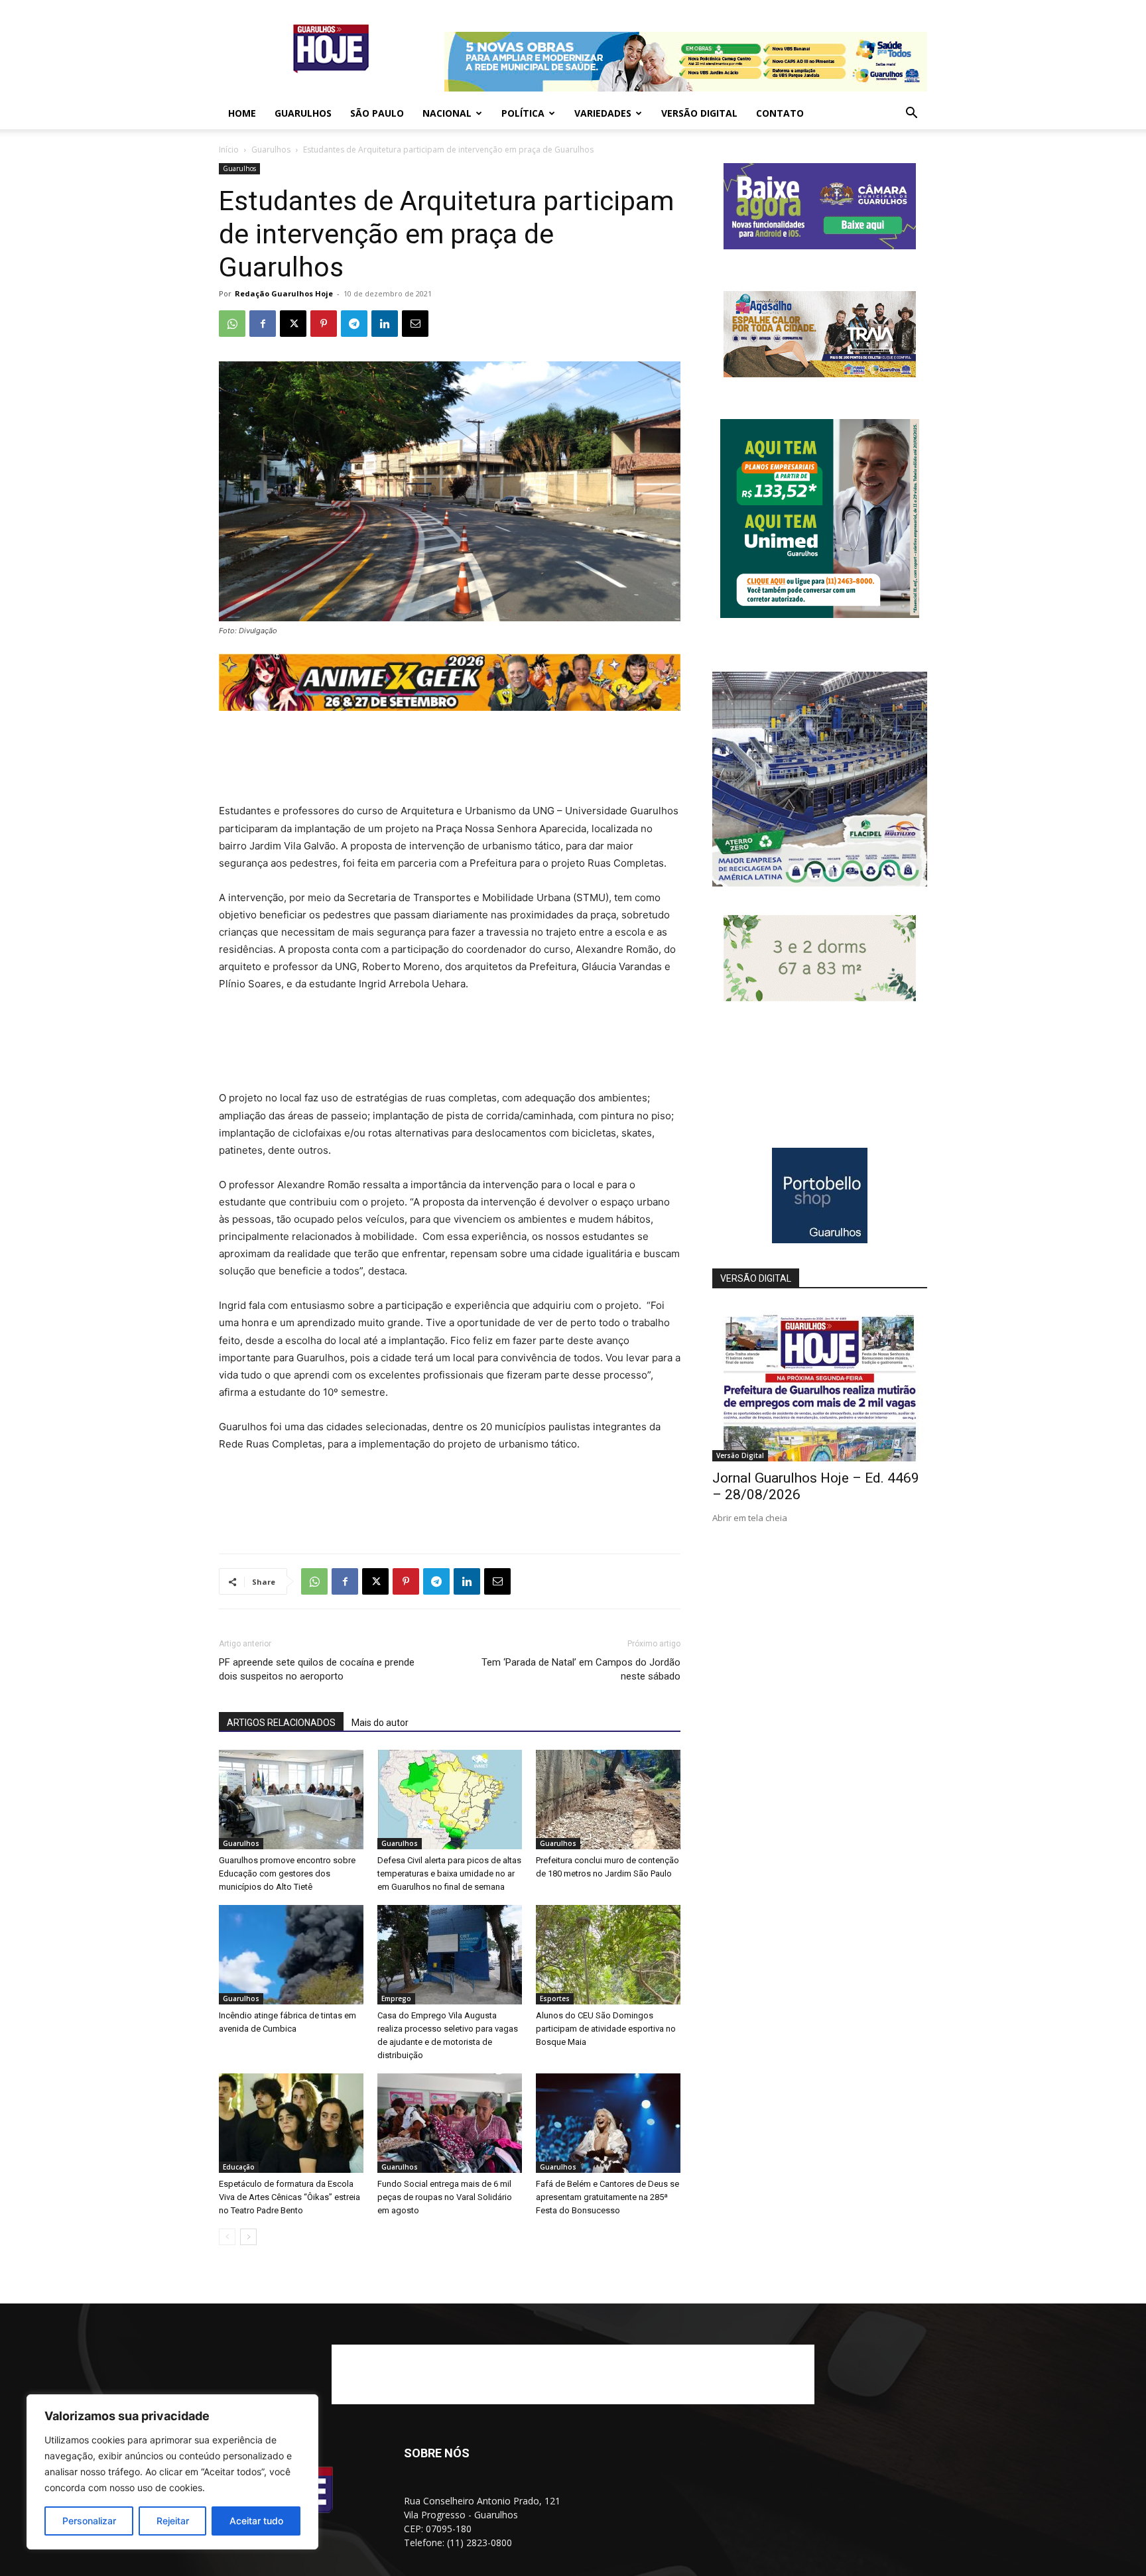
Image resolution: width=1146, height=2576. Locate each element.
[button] (911, 114)
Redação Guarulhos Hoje (284, 293)
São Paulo (377, 113)
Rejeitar (173, 2521)
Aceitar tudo (256, 2521)
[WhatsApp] (232, 324)
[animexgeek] (450, 707)
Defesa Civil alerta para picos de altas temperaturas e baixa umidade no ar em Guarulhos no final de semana (449, 1873)
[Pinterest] (324, 324)
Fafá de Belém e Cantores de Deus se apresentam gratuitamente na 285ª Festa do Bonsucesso (607, 2197)
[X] (293, 324)
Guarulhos (303, 113)
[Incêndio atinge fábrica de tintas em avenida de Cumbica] (291, 1955)
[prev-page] (227, 2237)
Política (523, 113)
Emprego (396, 1998)
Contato (780, 113)
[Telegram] (354, 324)
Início (229, 150)
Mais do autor (380, 1723)
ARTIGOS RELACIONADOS (281, 1723)
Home (242, 113)
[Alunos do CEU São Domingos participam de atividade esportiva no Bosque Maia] (608, 1955)
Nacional (447, 113)
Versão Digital (699, 113)
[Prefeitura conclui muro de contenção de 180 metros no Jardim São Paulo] (608, 1800)
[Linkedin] (385, 324)
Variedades (603, 113)
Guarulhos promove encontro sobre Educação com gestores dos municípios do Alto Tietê (287, 1873)
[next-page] (248, 2237)
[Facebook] (263, 324)
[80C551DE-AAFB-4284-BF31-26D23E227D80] (820, 614)
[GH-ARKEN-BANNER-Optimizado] (820, 998)
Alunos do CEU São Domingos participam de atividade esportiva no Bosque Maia (606, 2029)
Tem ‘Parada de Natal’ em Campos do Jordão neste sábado (581, 1669)
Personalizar (89, 2521)
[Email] (415, 324)
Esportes (555, 1998)
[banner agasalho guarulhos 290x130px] (820, 374)
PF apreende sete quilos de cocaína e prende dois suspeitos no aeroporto (317, 1669)
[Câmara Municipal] (820, 246)
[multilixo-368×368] (820, 883)
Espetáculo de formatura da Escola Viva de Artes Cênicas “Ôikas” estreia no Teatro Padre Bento (289, 2197)
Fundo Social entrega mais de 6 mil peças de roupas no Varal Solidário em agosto (445, 2197)
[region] (172, 2472)
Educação (239, 2167)
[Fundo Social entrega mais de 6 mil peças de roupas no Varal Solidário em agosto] (450, 2123)
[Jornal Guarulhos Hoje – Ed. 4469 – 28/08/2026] (820, 1383)
